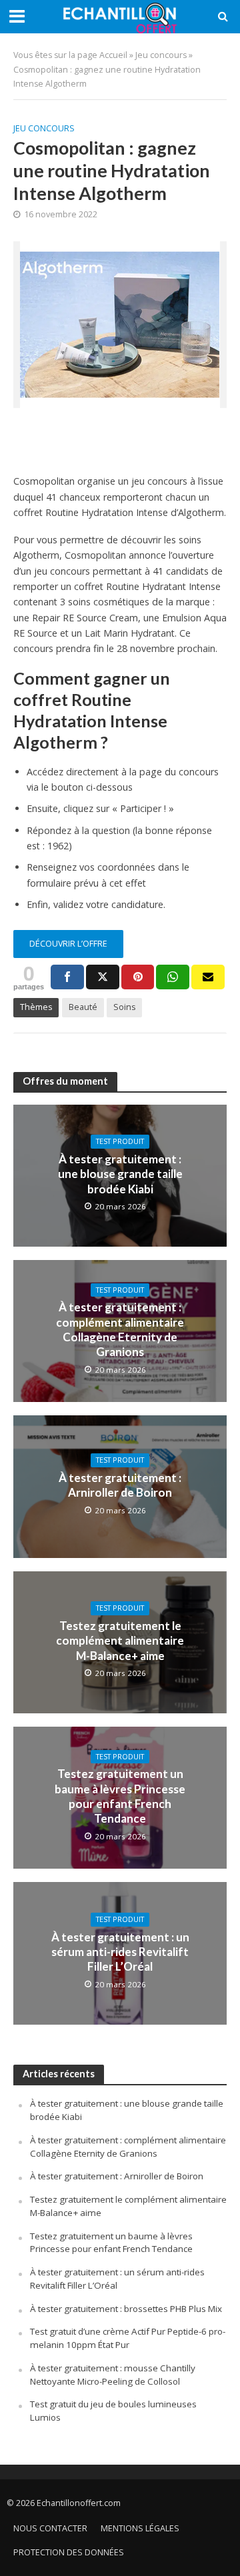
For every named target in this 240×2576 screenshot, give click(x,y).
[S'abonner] (208, 977)
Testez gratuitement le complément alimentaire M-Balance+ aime (120, 1641)
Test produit (120, 1141)
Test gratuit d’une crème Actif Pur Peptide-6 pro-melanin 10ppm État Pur (128, 2338)
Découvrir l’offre (68, 944)
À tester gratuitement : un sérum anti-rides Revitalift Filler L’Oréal (120, 1952)
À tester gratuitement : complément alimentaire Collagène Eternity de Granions (120, 1329)
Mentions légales (140, 2528)
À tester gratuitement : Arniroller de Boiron (120, 1485)
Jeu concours (161, 55)
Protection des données (69, 2552)
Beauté (83, 1007)
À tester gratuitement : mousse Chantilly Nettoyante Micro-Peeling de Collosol (113, 2375)
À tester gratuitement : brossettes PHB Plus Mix (126, 2309)
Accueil (113, 55)
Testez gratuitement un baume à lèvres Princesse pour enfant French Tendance (120, 1796)
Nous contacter (50, 2528)
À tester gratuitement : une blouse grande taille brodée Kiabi (120, 1174)
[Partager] (67, 977)
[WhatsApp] (173, 977)
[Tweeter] (103, 977)
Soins (124, 1007)
